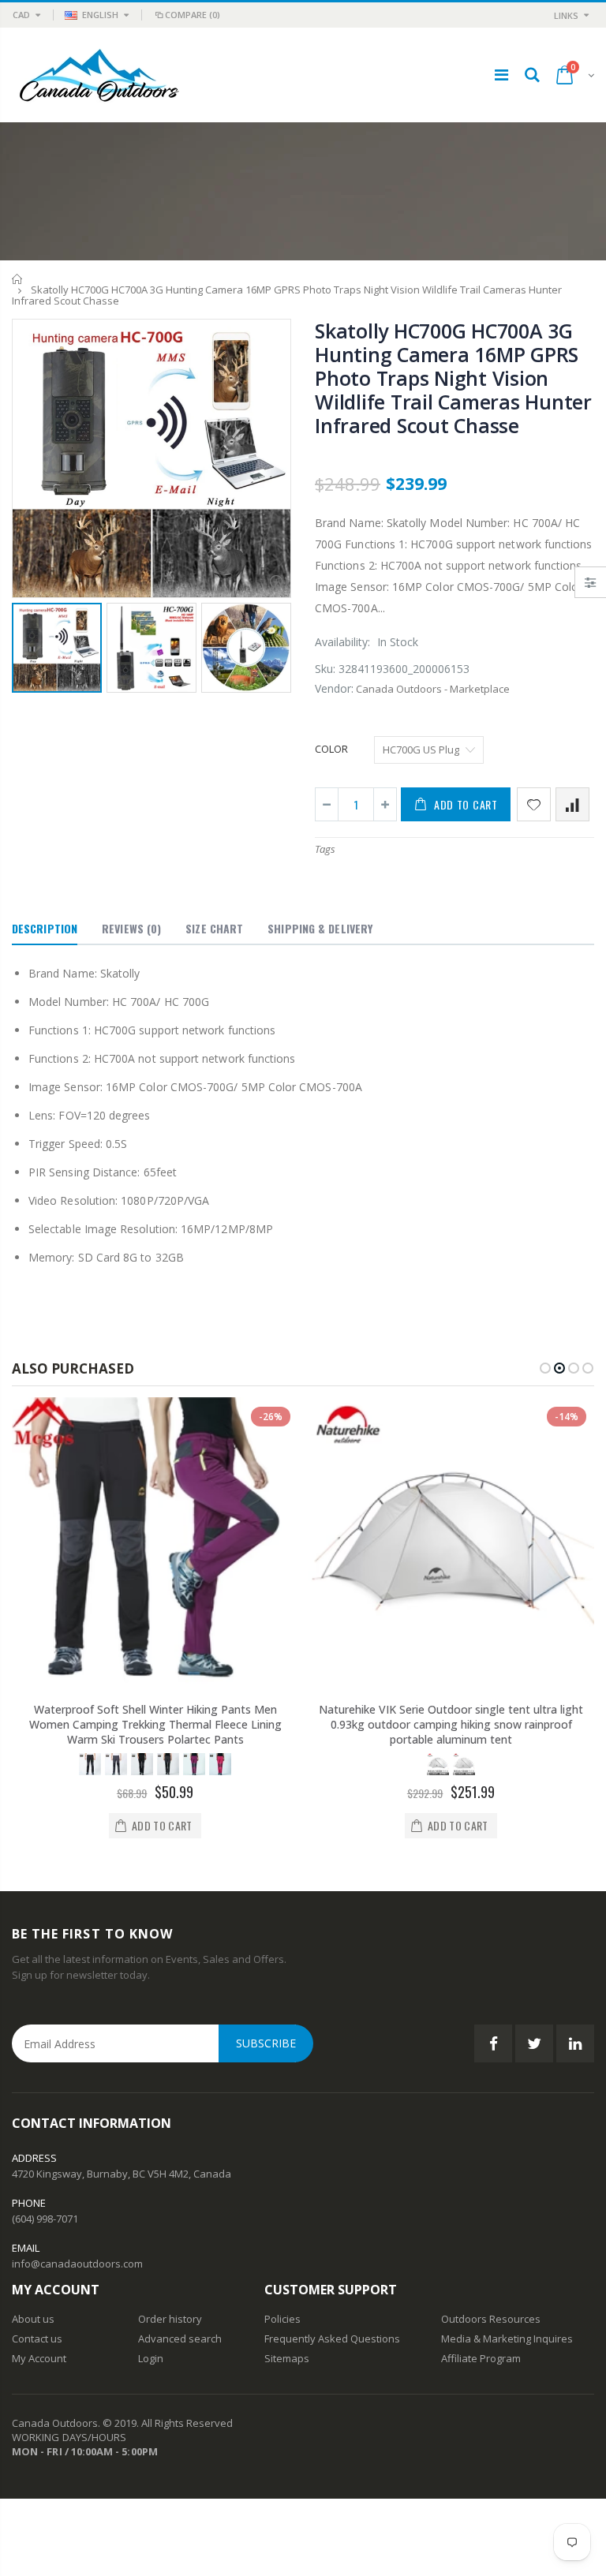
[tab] (45, 929)
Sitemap (284, 2358)
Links (566, 15)
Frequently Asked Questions (332, 2339)
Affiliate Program (481, 2358)
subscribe (266, 2043)
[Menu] (501, 75)
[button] (545, 1368)
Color (331, 749)
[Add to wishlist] (534, 804)
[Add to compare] (572, 804)
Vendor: (334, 688)
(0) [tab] (131, 928)
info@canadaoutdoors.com (77, 2264)
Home (18, 279)
